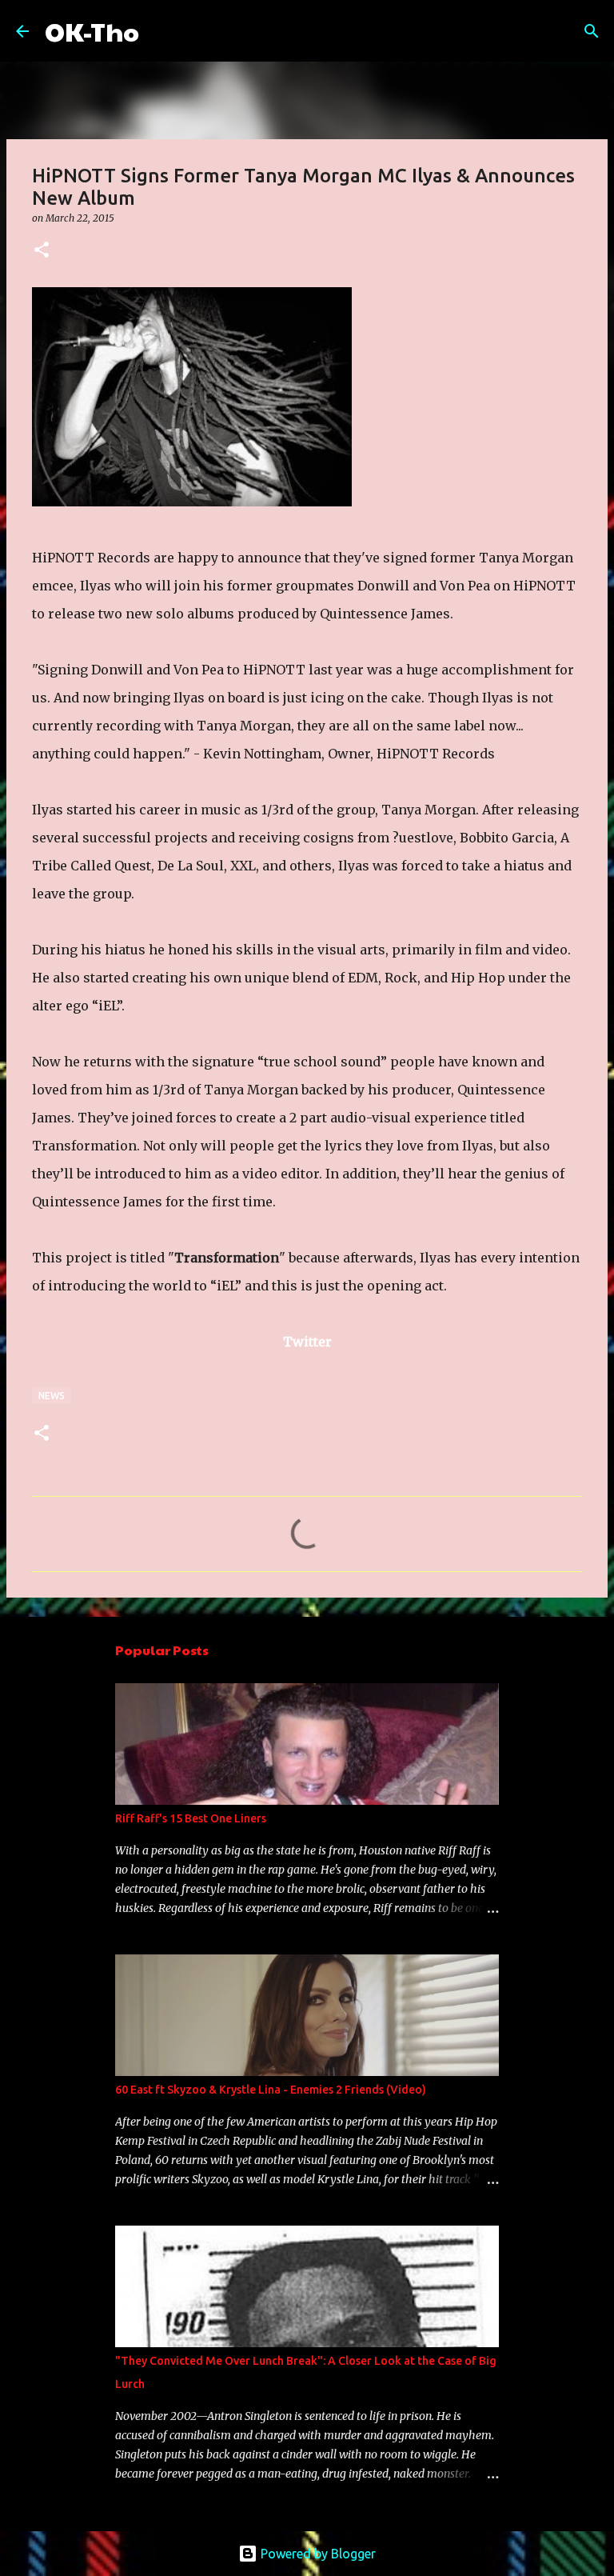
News (52, 1396)
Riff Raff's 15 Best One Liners (191, 1818)
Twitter (307, 1342)
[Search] (161, 31)
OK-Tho (92, 31)
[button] (42, 251)
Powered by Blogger (317, 2554)
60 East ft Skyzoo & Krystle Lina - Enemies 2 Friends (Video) (271, 2090)
